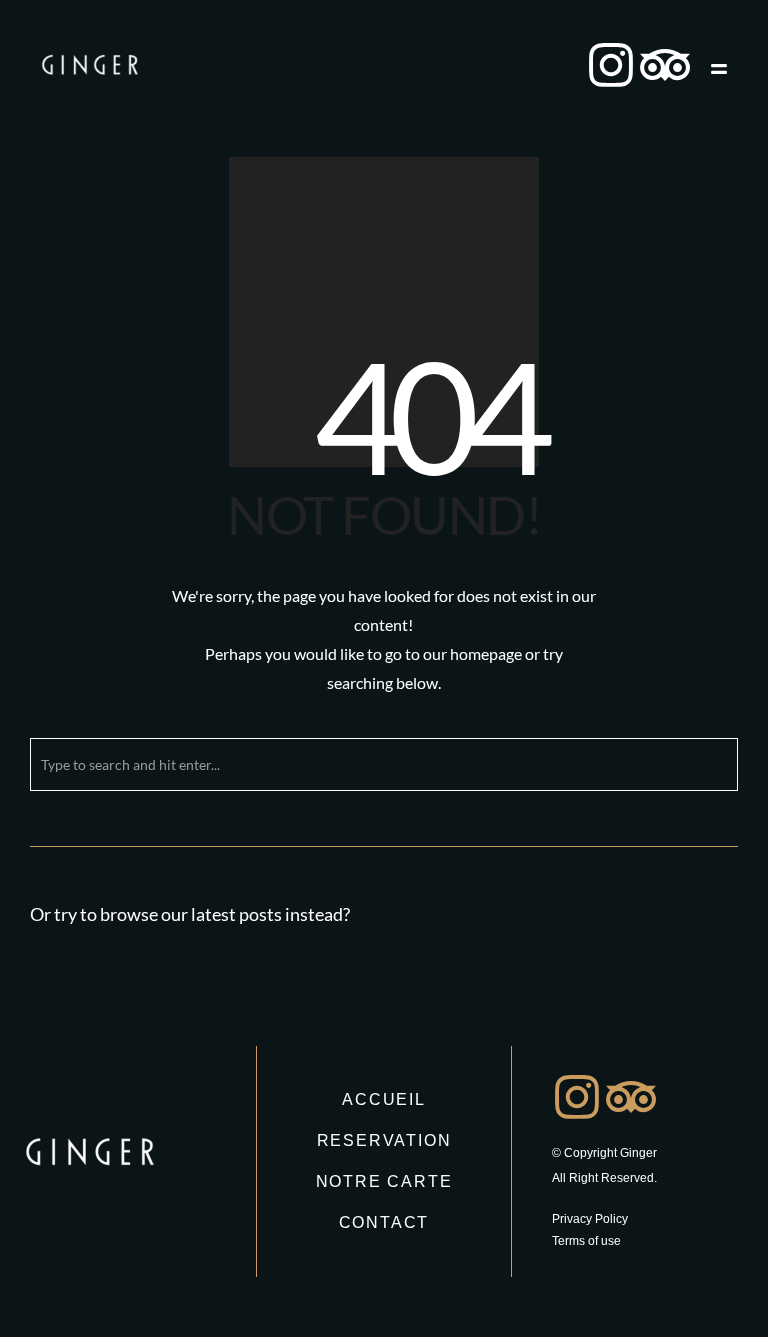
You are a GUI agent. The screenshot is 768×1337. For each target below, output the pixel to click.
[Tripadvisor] (665, 65)
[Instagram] (611, 65)
